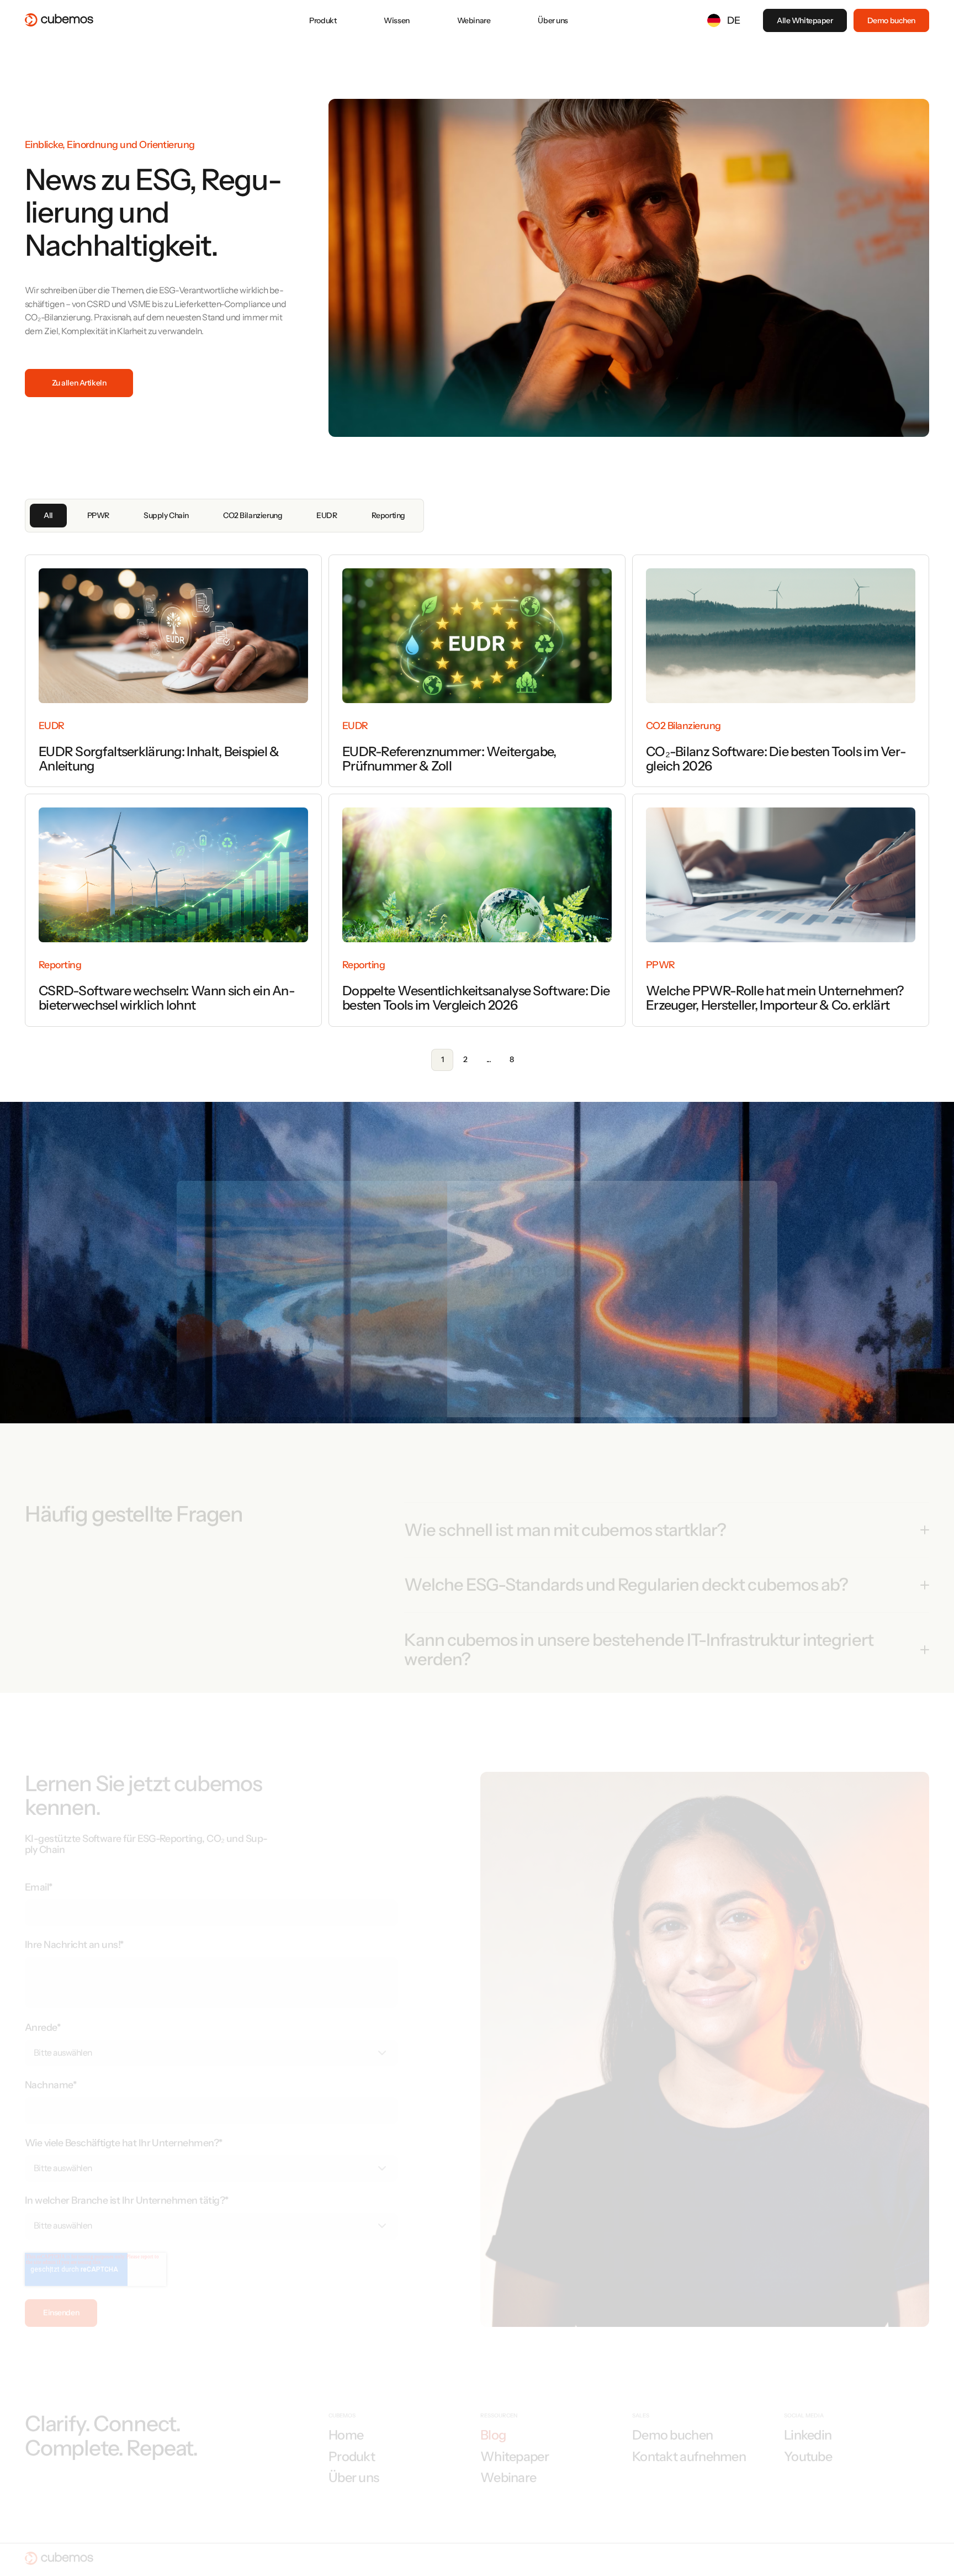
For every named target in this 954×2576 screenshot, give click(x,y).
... (489, 1059)
